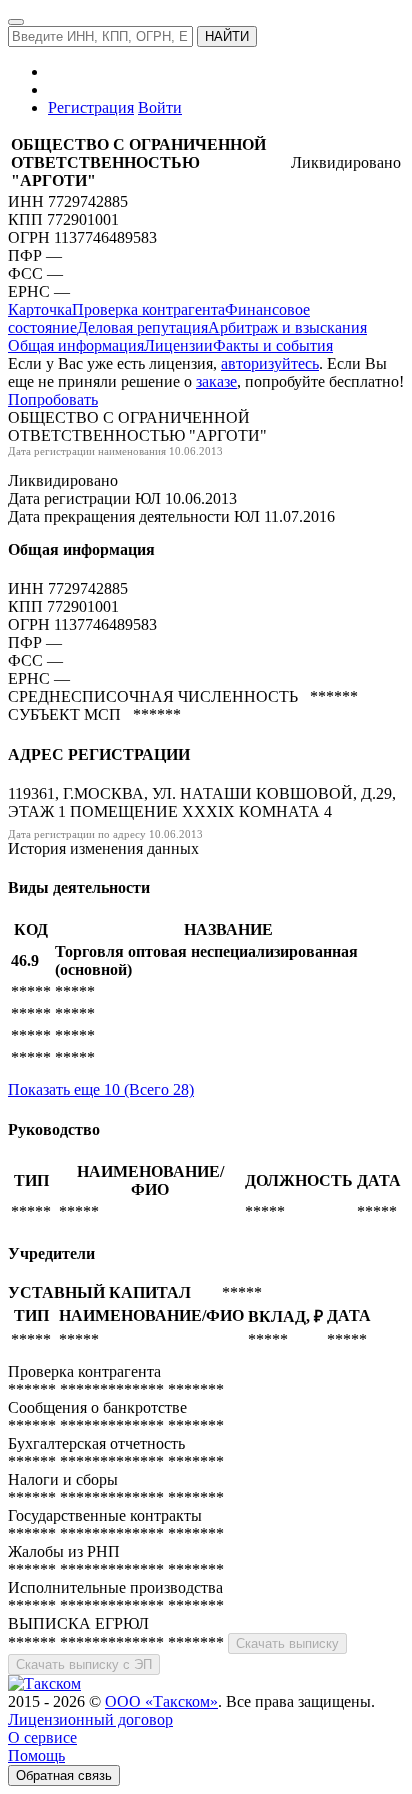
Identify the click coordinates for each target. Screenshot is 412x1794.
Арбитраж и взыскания (287, 327)
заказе (216, 381)
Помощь (36, 1755)
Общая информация (76, 345)
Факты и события (273, 345)
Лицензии (178, 345)
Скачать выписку (287, 1643)
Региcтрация (91, 107)
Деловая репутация (142, 327)
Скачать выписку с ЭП (84, 1664)
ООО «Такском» (161, 1701)
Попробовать (53, 399)
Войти (160, 107)
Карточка (40, 309)
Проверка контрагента (148, 309)
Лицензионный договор (90, 1719)
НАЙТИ (227, 36)
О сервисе (42, 1737)
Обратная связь (64, 1775)
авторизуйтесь (270, 363)
